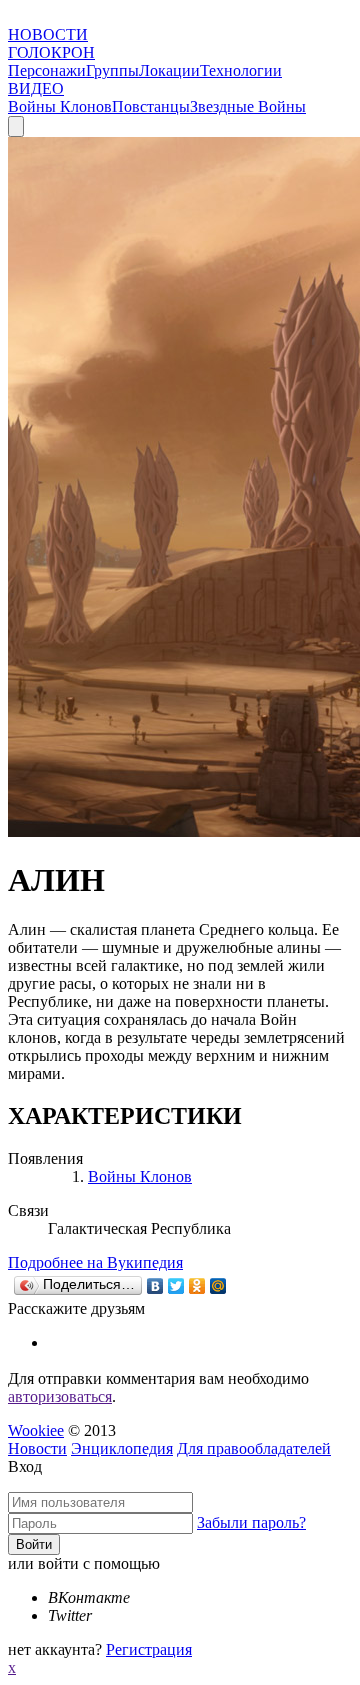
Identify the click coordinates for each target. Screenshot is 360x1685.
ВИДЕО (36, 88)
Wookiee (36, 1430)
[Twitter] (176, 1286)
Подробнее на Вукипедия (95, 1262)
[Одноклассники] (197, 1286)
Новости (37, 1448)
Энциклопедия (122, 1448)
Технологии (241, 70)
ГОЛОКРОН (51, 52)
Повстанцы (151, 106)
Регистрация (149, 1649)
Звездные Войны (248, 106)
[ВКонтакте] (155, 1286)
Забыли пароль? (251, 1522)
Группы (112, 70)
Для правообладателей (254, 1448)
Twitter (70, 1615)
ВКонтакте (89, 1597)
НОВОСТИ (48, 34)
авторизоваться (60, 1396)
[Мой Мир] (218, 1286)
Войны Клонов (60, 106)
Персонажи (47, 70)
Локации (169, 70)
